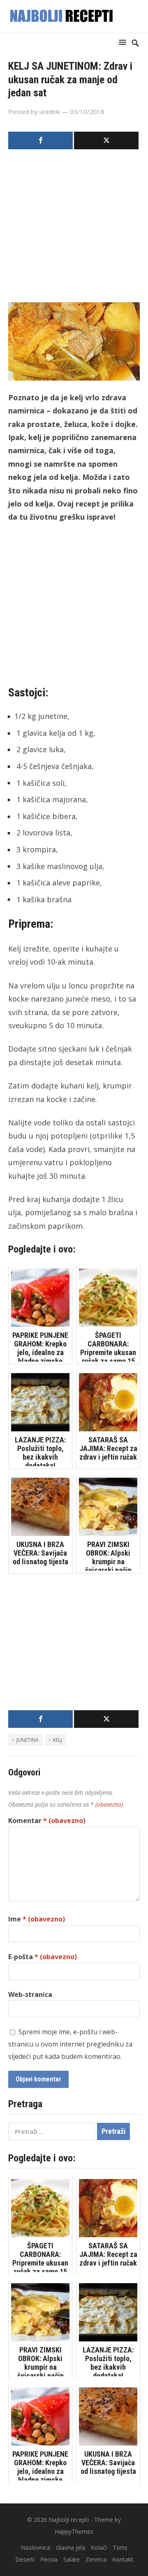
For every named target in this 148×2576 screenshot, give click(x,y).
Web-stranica (30, 1994)
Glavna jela (71, 2547)
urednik (50, 112)
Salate (72, 2559)
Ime (37, 1919)
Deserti (25, 2559)
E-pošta (43, 1957)
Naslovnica (36, 2547)
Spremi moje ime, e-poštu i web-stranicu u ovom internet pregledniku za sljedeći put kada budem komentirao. (70, 2044)
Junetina (28, 1740)
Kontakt (123, 2559)
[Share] (40, 140)
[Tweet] (106, 140)
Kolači (99, 2547)
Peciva (49, 2559)
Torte (120, 2547)
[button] (124, 42)
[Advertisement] (74, 228)
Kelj (58, 1740)
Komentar (47, 1821)
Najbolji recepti (69, 2520)
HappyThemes (74, 2532)
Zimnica (96, 2559)
